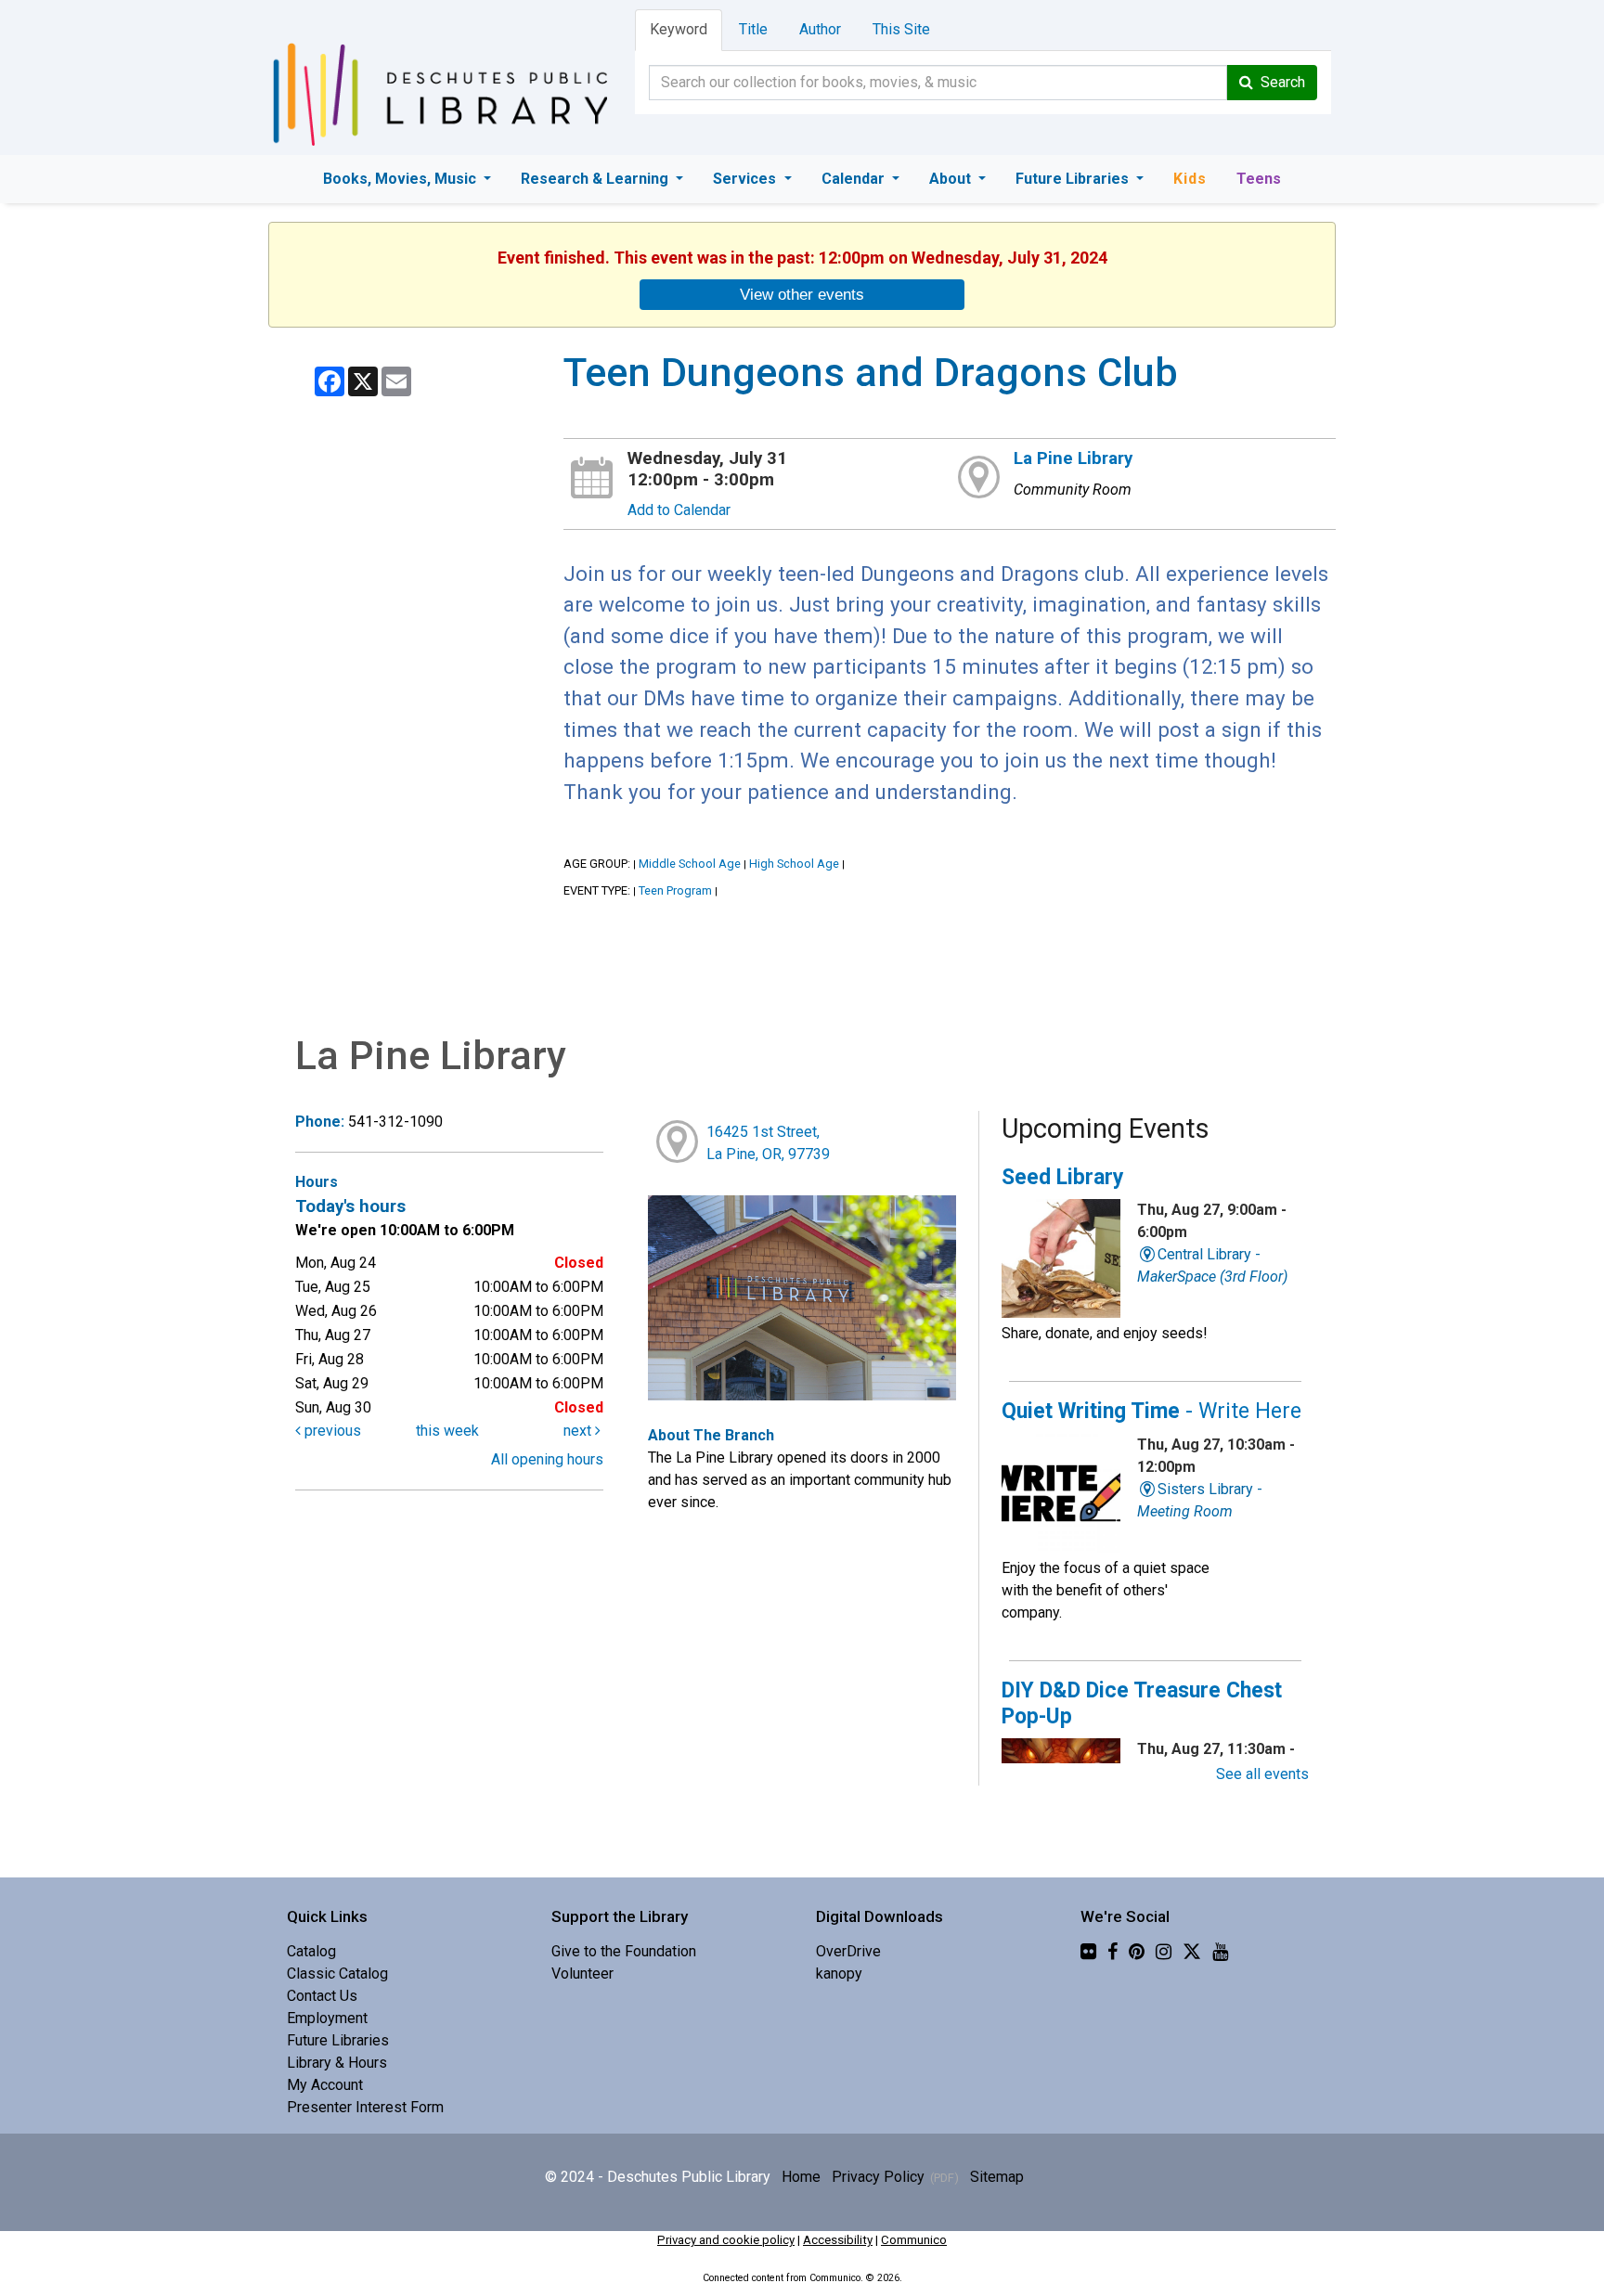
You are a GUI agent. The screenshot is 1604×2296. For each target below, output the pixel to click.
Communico (914, 2240)
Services (746, 179)
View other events (802, 294)
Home (801, 2177)
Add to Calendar (679, 510)
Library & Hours (337, 2063)
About (952, 179)
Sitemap (997, 2177)
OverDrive (848, 1951)
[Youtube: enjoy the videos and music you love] (1220, 1951)
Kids (1190, 179)
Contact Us (322, 1996)
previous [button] (331, 1431)
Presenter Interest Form (365, 2107)
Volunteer (582, 1974)
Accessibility (838, 2240)
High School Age (794, 864)
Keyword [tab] (679, 29)
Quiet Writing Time (1151, 1411)
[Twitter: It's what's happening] (1192, 1951)
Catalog (311, 1951)
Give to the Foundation (624, 1951)
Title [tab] (753, 29)
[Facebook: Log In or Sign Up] (1112, 1951)
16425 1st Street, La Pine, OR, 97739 (768, 1143)
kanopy (839, 1974)
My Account (325, 2085)
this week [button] (447, 1431)
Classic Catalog (337, 1974)
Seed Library (1063, 1177)
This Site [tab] (901, 29)
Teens (1259, 179)
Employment (327, 2018)
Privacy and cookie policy (726, 2240)
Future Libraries (1074, 179)
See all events (1262, 1774)
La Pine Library (1073, 458)
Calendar (855, 179)
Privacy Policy (878, 2177)
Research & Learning (596, 179)
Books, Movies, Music (401, 179)
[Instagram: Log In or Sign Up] (1164, 1951)
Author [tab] (820, 29)
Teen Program (675, 890)
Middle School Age (690, 864)
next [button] (579, 1431)
